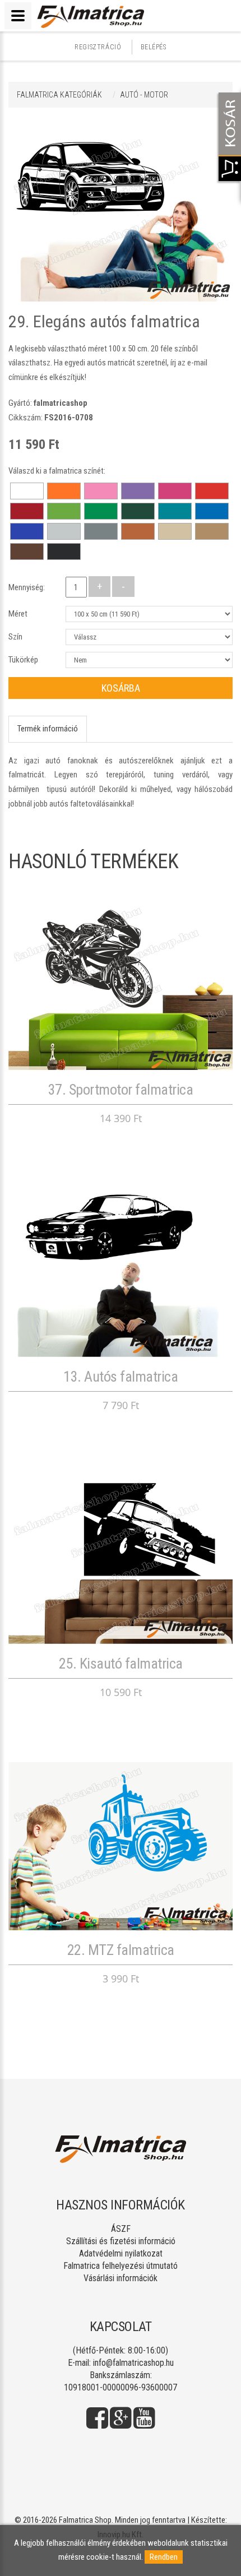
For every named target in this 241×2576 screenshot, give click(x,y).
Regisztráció (98, 47)
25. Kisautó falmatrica (121, 1664)
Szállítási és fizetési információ (121, 2241)
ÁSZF (121, 2229)
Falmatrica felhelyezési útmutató (121, 2266)
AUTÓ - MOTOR (144, 95)
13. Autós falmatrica (121, 1377)
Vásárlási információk (121, 2278)
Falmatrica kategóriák (59, 95)
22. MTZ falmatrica (121, 1950)
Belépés (154, 47)
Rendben (164, 2557)
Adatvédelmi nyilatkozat (121, 2253)
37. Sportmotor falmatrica (121, 1090)
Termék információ (48, 729)
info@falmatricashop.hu (133, 2363)
